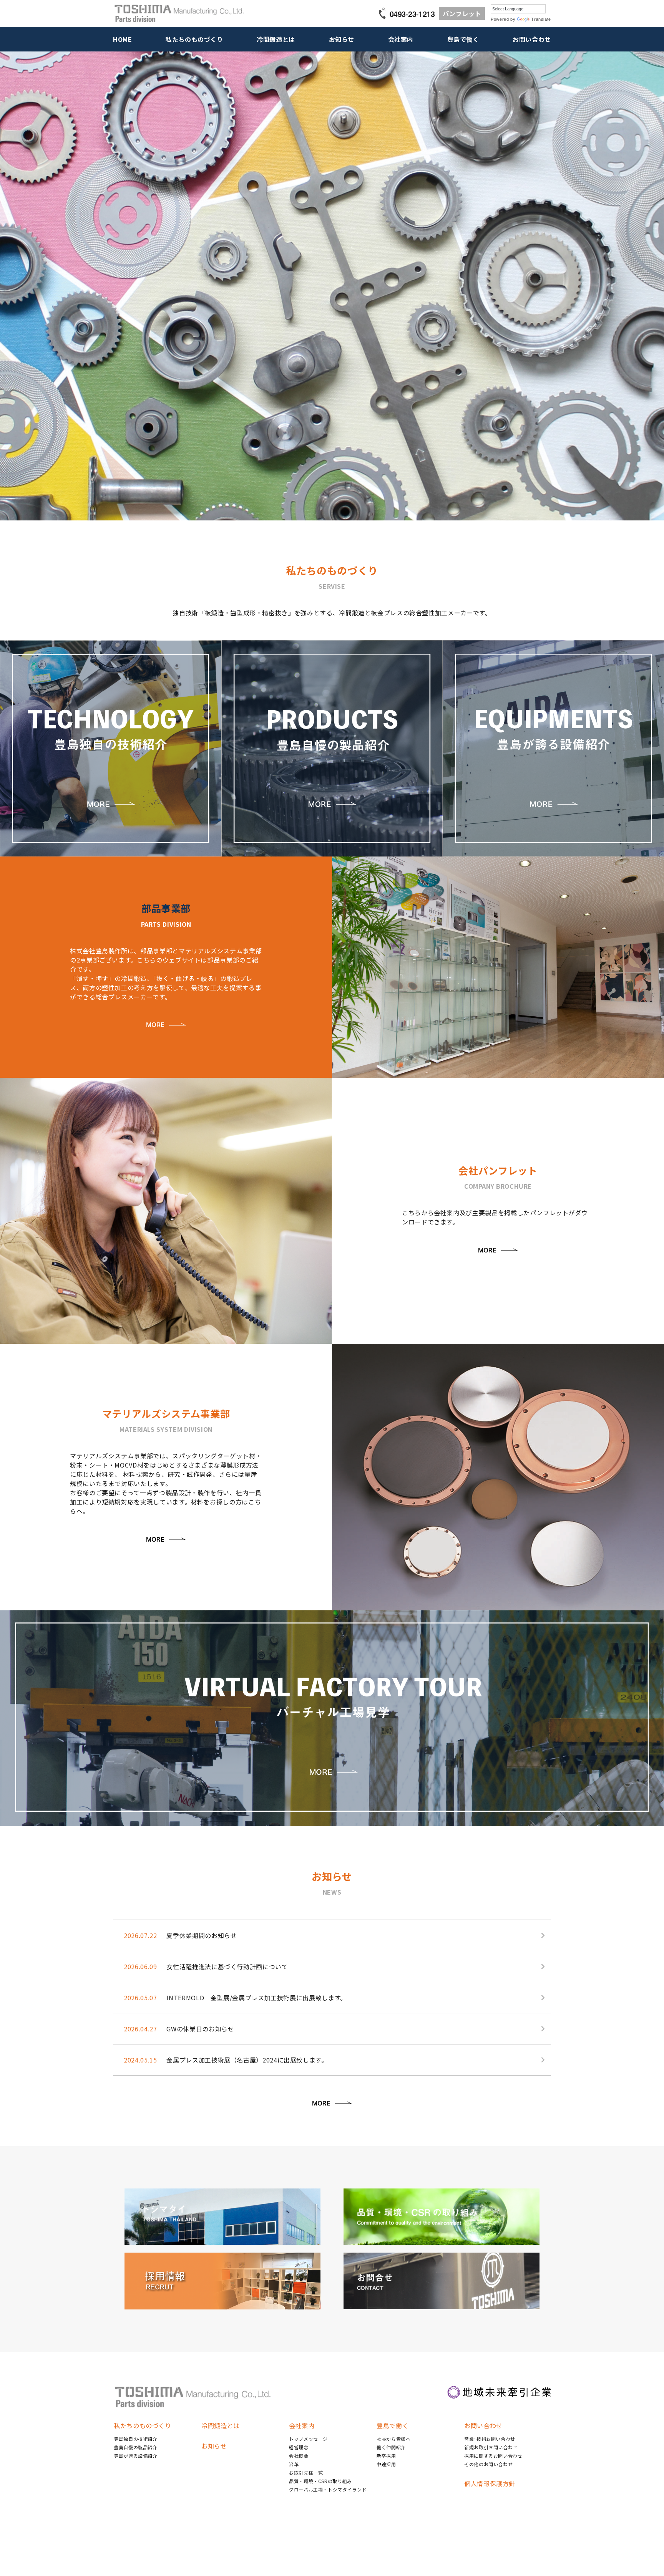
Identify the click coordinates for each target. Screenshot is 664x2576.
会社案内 (401, 39)
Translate (541, 19)
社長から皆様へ (393, 2439)
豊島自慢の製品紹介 (136, 2447)
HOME (123, 39)
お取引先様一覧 (306, 2472)
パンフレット (462, 13)
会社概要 (299, 2456)
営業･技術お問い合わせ (490, 2439)
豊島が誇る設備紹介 (136, 2456)
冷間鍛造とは (276, 39)
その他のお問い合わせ (488, 2464)
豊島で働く (463, 39)
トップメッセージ (308, 2439)
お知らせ (342, 39)
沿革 (294, 2464)
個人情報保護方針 (490, 2483)
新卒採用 (386, 2456)
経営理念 (299, 2447)
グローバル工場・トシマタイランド (328, 2489)
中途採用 (386, 2464)
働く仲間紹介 (391, 2447)
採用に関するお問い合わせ (493, 2456)
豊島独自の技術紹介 (136, 2439)
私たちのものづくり (194, 39)
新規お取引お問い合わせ (491, 2447)
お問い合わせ (532, 39)
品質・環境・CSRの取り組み (320, 2481)
